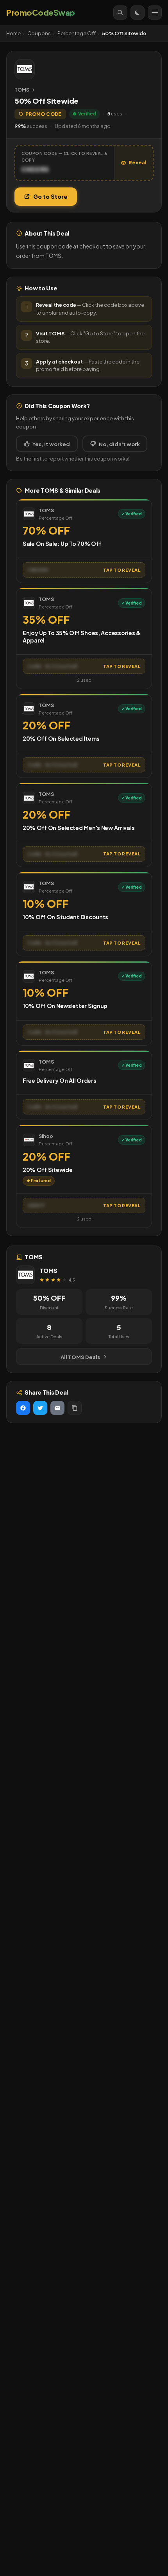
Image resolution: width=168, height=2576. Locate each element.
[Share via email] (57, 1408)
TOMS (22, 90)
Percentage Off (77, 33)
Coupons (39, 33)
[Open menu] (155, 13)
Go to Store (50, 196)
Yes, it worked (51, 444)
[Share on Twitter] (40, 1408)
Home (13, 33)
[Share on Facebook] (23, 1408)
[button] (84, 163)
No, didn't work (119, 444)
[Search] (120, 13)
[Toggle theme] (138, 13)
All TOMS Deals (80, 1357)
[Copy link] (75, 1408)
